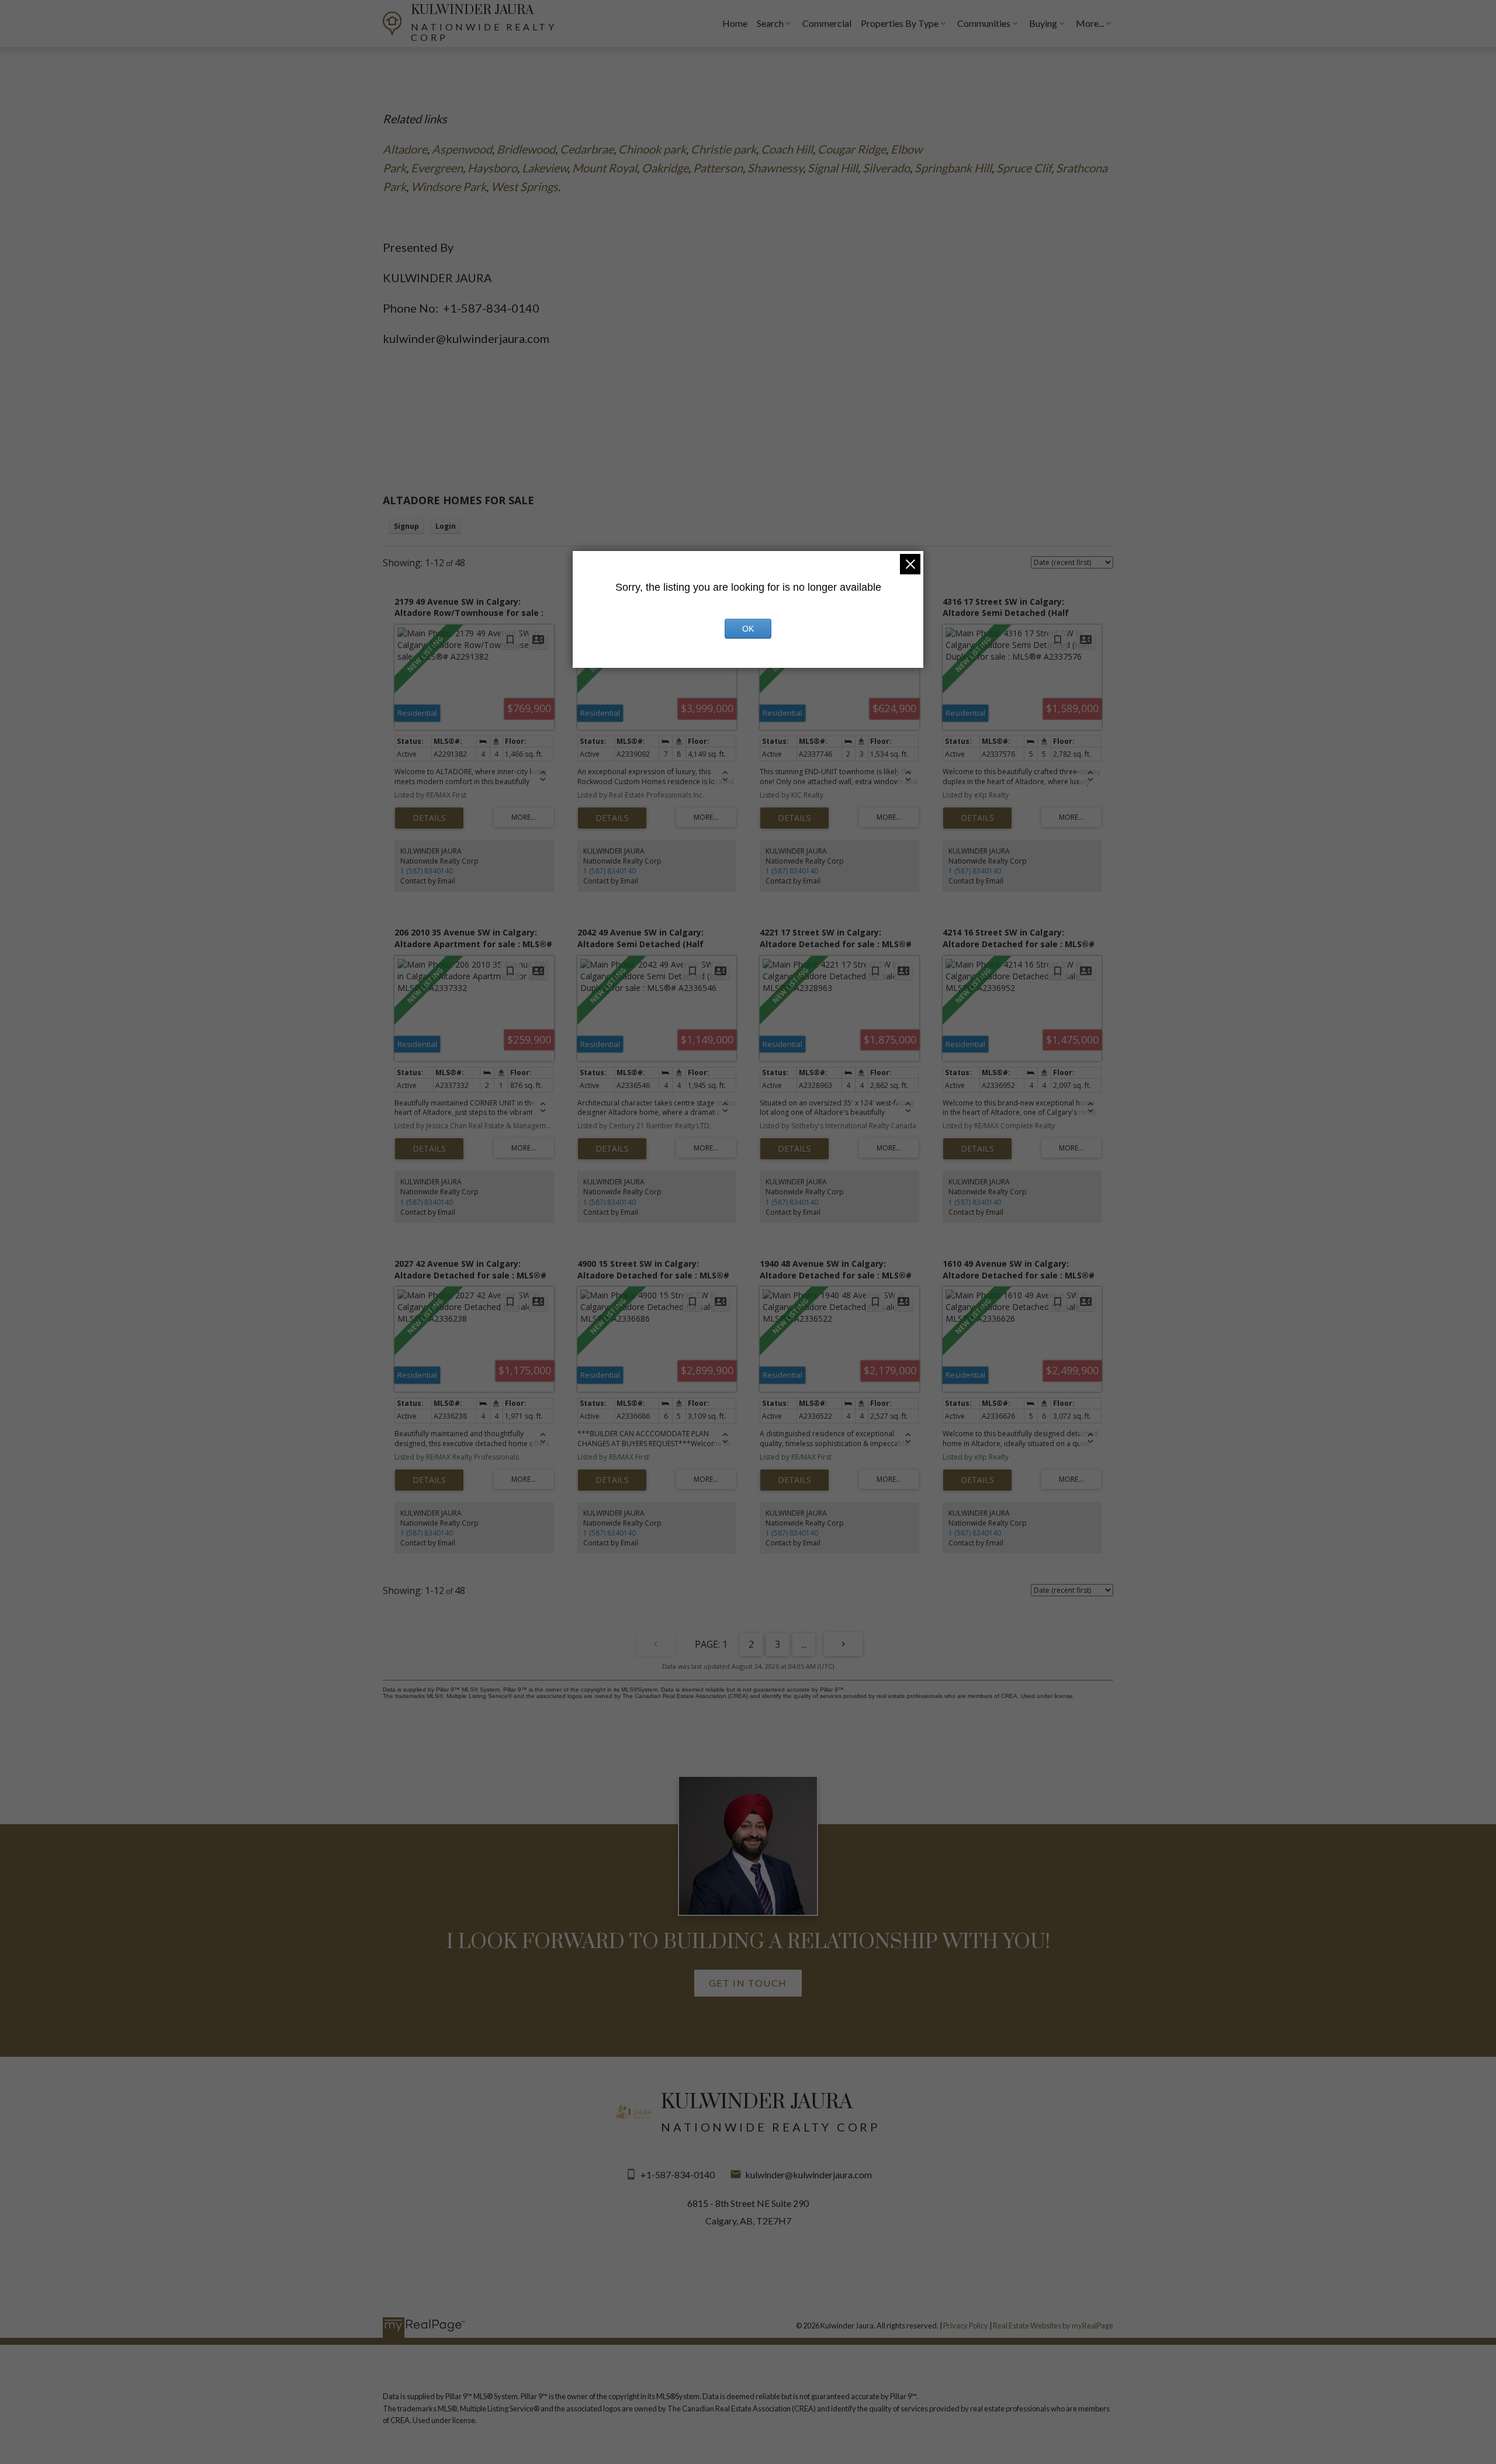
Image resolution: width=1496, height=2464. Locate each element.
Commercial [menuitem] (827, 23)
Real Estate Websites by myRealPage (1053, 2326)
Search (770, 23)
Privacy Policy (966, 2326)
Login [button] (446, 526)
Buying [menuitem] (1043, 23)
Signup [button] (406, 526)
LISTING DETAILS (429, 818)
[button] (748, 1983)
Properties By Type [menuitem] (900, 23)
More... (1090, 23)
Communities (984, 23)
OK (748, 629)
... (804, 1644)
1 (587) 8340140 (427, 871)
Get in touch (748, 1983)
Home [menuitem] (735, 23)
